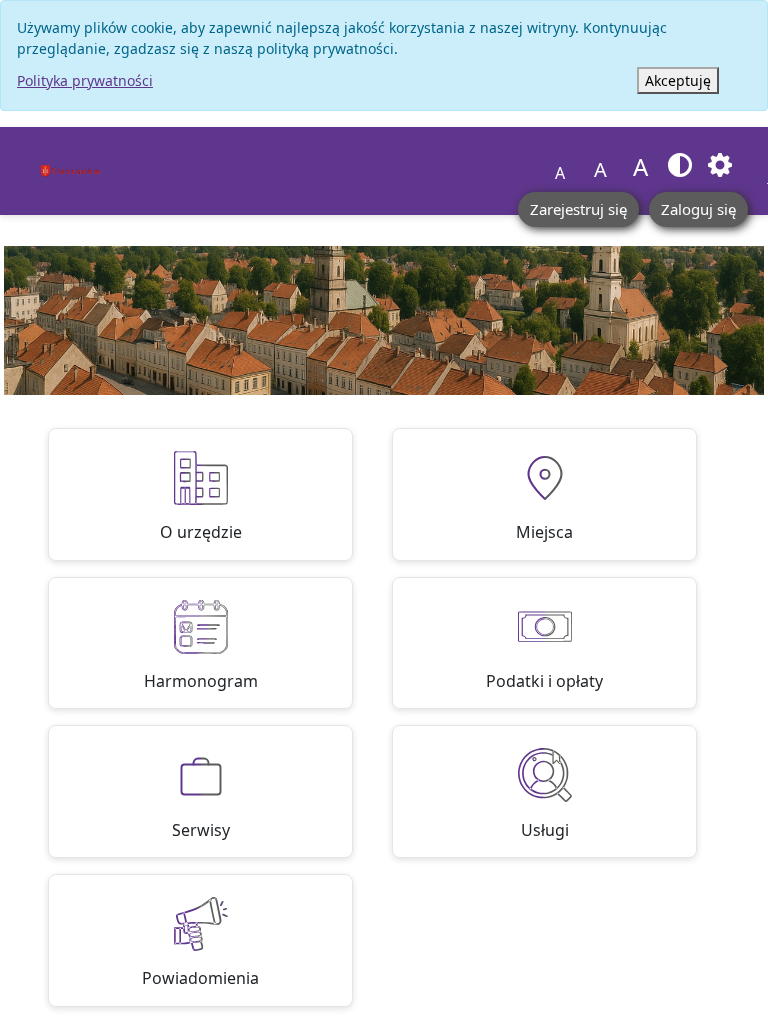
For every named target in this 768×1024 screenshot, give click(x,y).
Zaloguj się (698, 209)
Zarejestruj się (578, 209)
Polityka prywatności (85, 80)
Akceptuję (678, 80)
